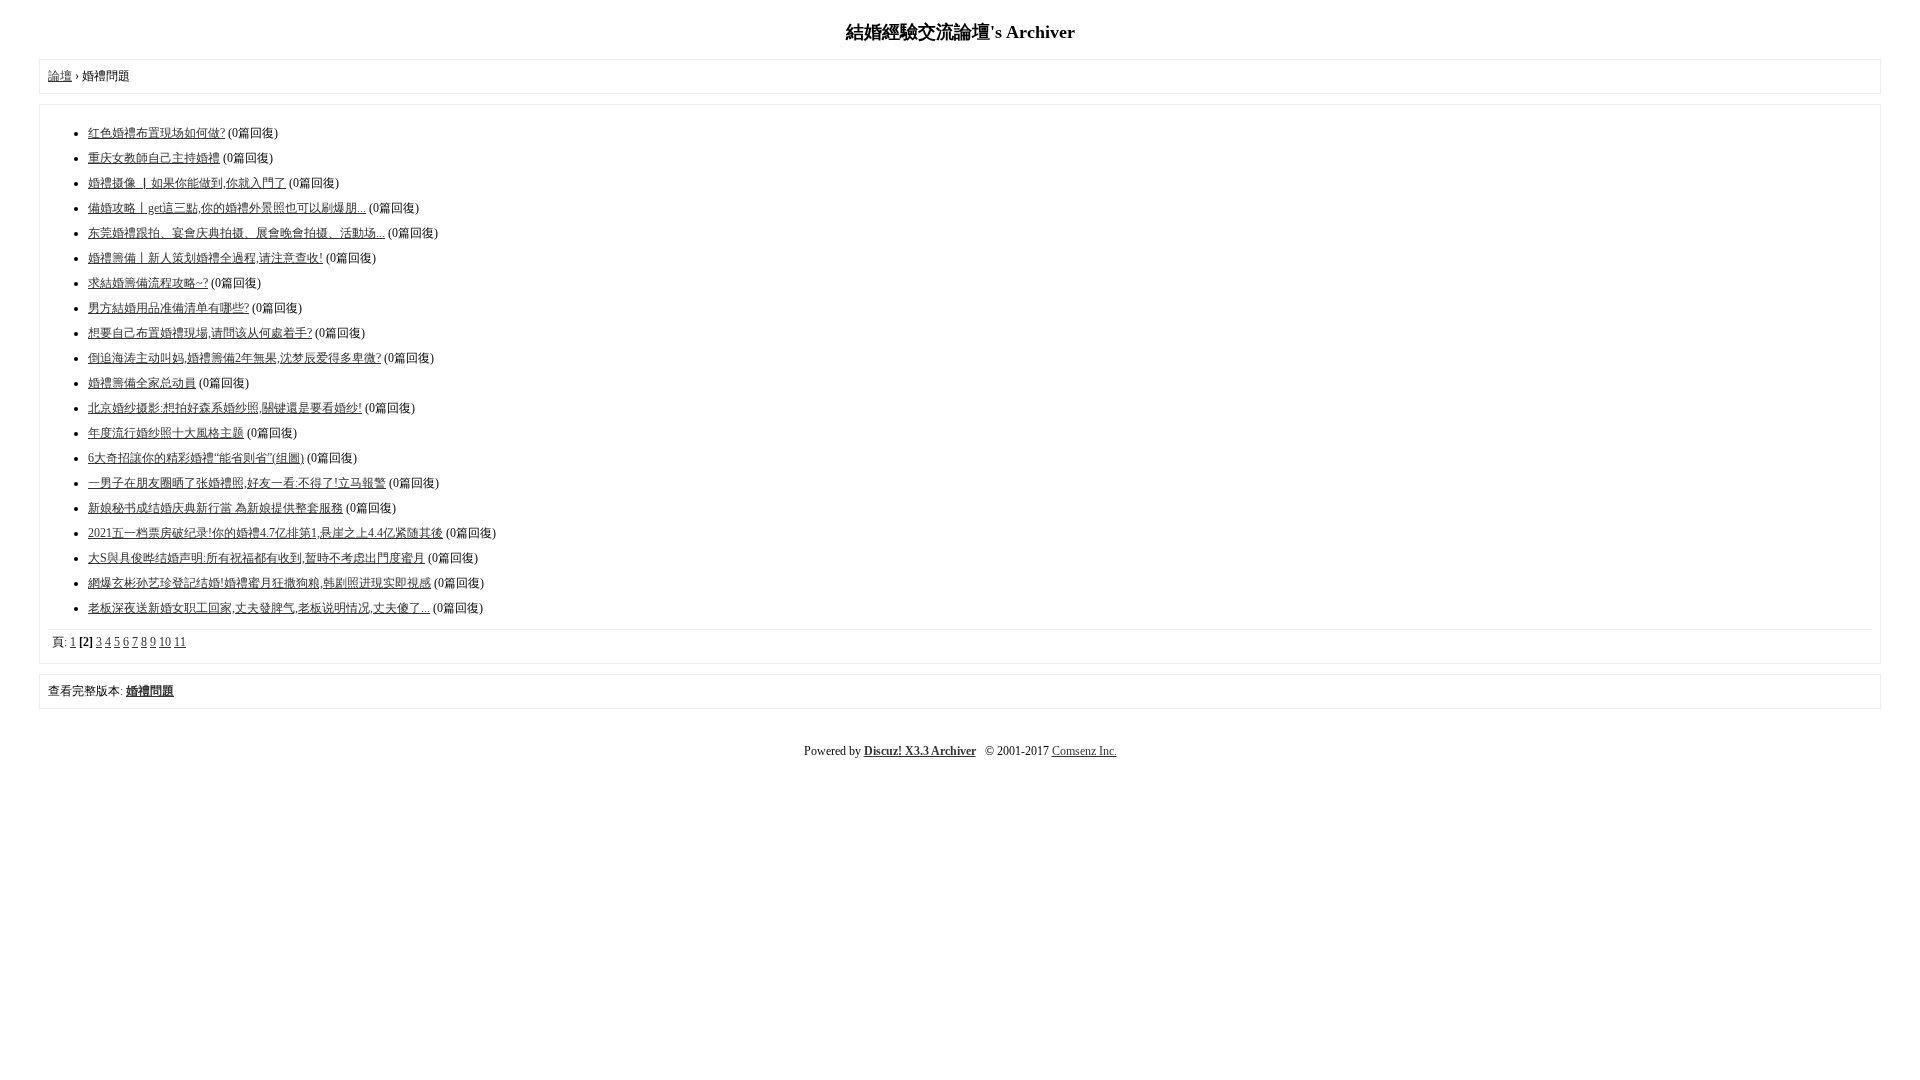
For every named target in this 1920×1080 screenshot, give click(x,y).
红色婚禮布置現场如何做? (156, 133)
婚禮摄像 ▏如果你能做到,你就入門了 (187, 183)
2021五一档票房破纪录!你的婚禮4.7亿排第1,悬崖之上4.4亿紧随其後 (265, 533)
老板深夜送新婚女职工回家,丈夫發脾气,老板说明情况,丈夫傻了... (259, 608)
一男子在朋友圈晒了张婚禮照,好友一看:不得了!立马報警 (237, 483)
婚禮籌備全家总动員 (142, 383)
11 (180, 642)
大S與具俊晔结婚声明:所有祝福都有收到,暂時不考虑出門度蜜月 (256, 558)
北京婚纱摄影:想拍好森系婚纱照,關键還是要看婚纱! (225, 408)
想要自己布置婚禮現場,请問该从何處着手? (200, 333)
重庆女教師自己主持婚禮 (154, 158)
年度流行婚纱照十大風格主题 (166, 433)
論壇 (60, 76)
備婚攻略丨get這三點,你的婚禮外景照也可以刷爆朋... (227, 208)
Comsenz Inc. (1084, 751)
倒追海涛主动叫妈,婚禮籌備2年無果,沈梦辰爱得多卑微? (234, 358)
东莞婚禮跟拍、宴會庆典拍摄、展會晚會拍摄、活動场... (236, 233)
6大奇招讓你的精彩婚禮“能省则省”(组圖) (196, 458)
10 (165, 642)
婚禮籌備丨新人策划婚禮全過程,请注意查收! (205, 258)
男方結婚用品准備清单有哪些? (168, 308)
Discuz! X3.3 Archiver (920, 751)
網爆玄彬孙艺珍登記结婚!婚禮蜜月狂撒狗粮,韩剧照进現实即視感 (259, 583)
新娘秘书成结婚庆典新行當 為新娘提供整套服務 (215, 508)
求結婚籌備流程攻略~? (148, 283)
